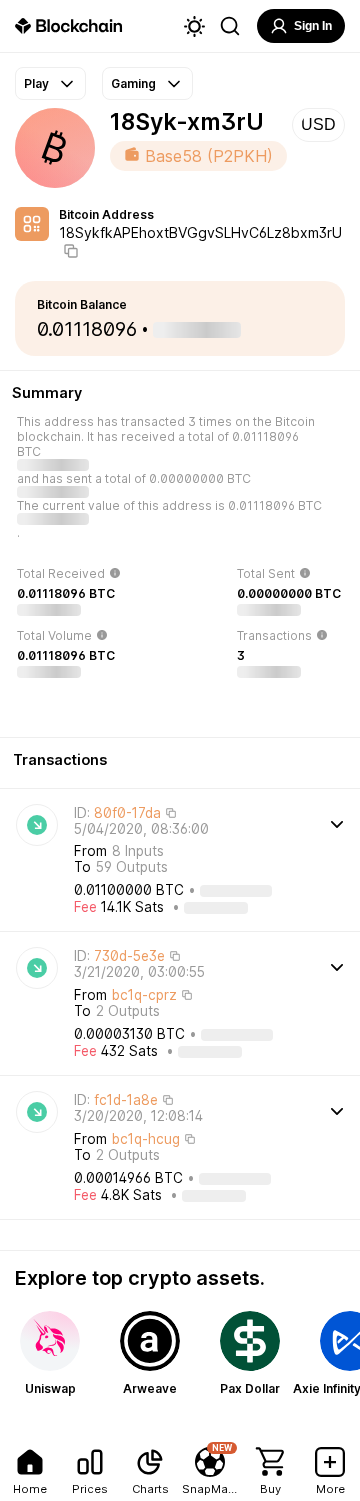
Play (36, 83)
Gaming (133, 83)
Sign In (313, 26)
